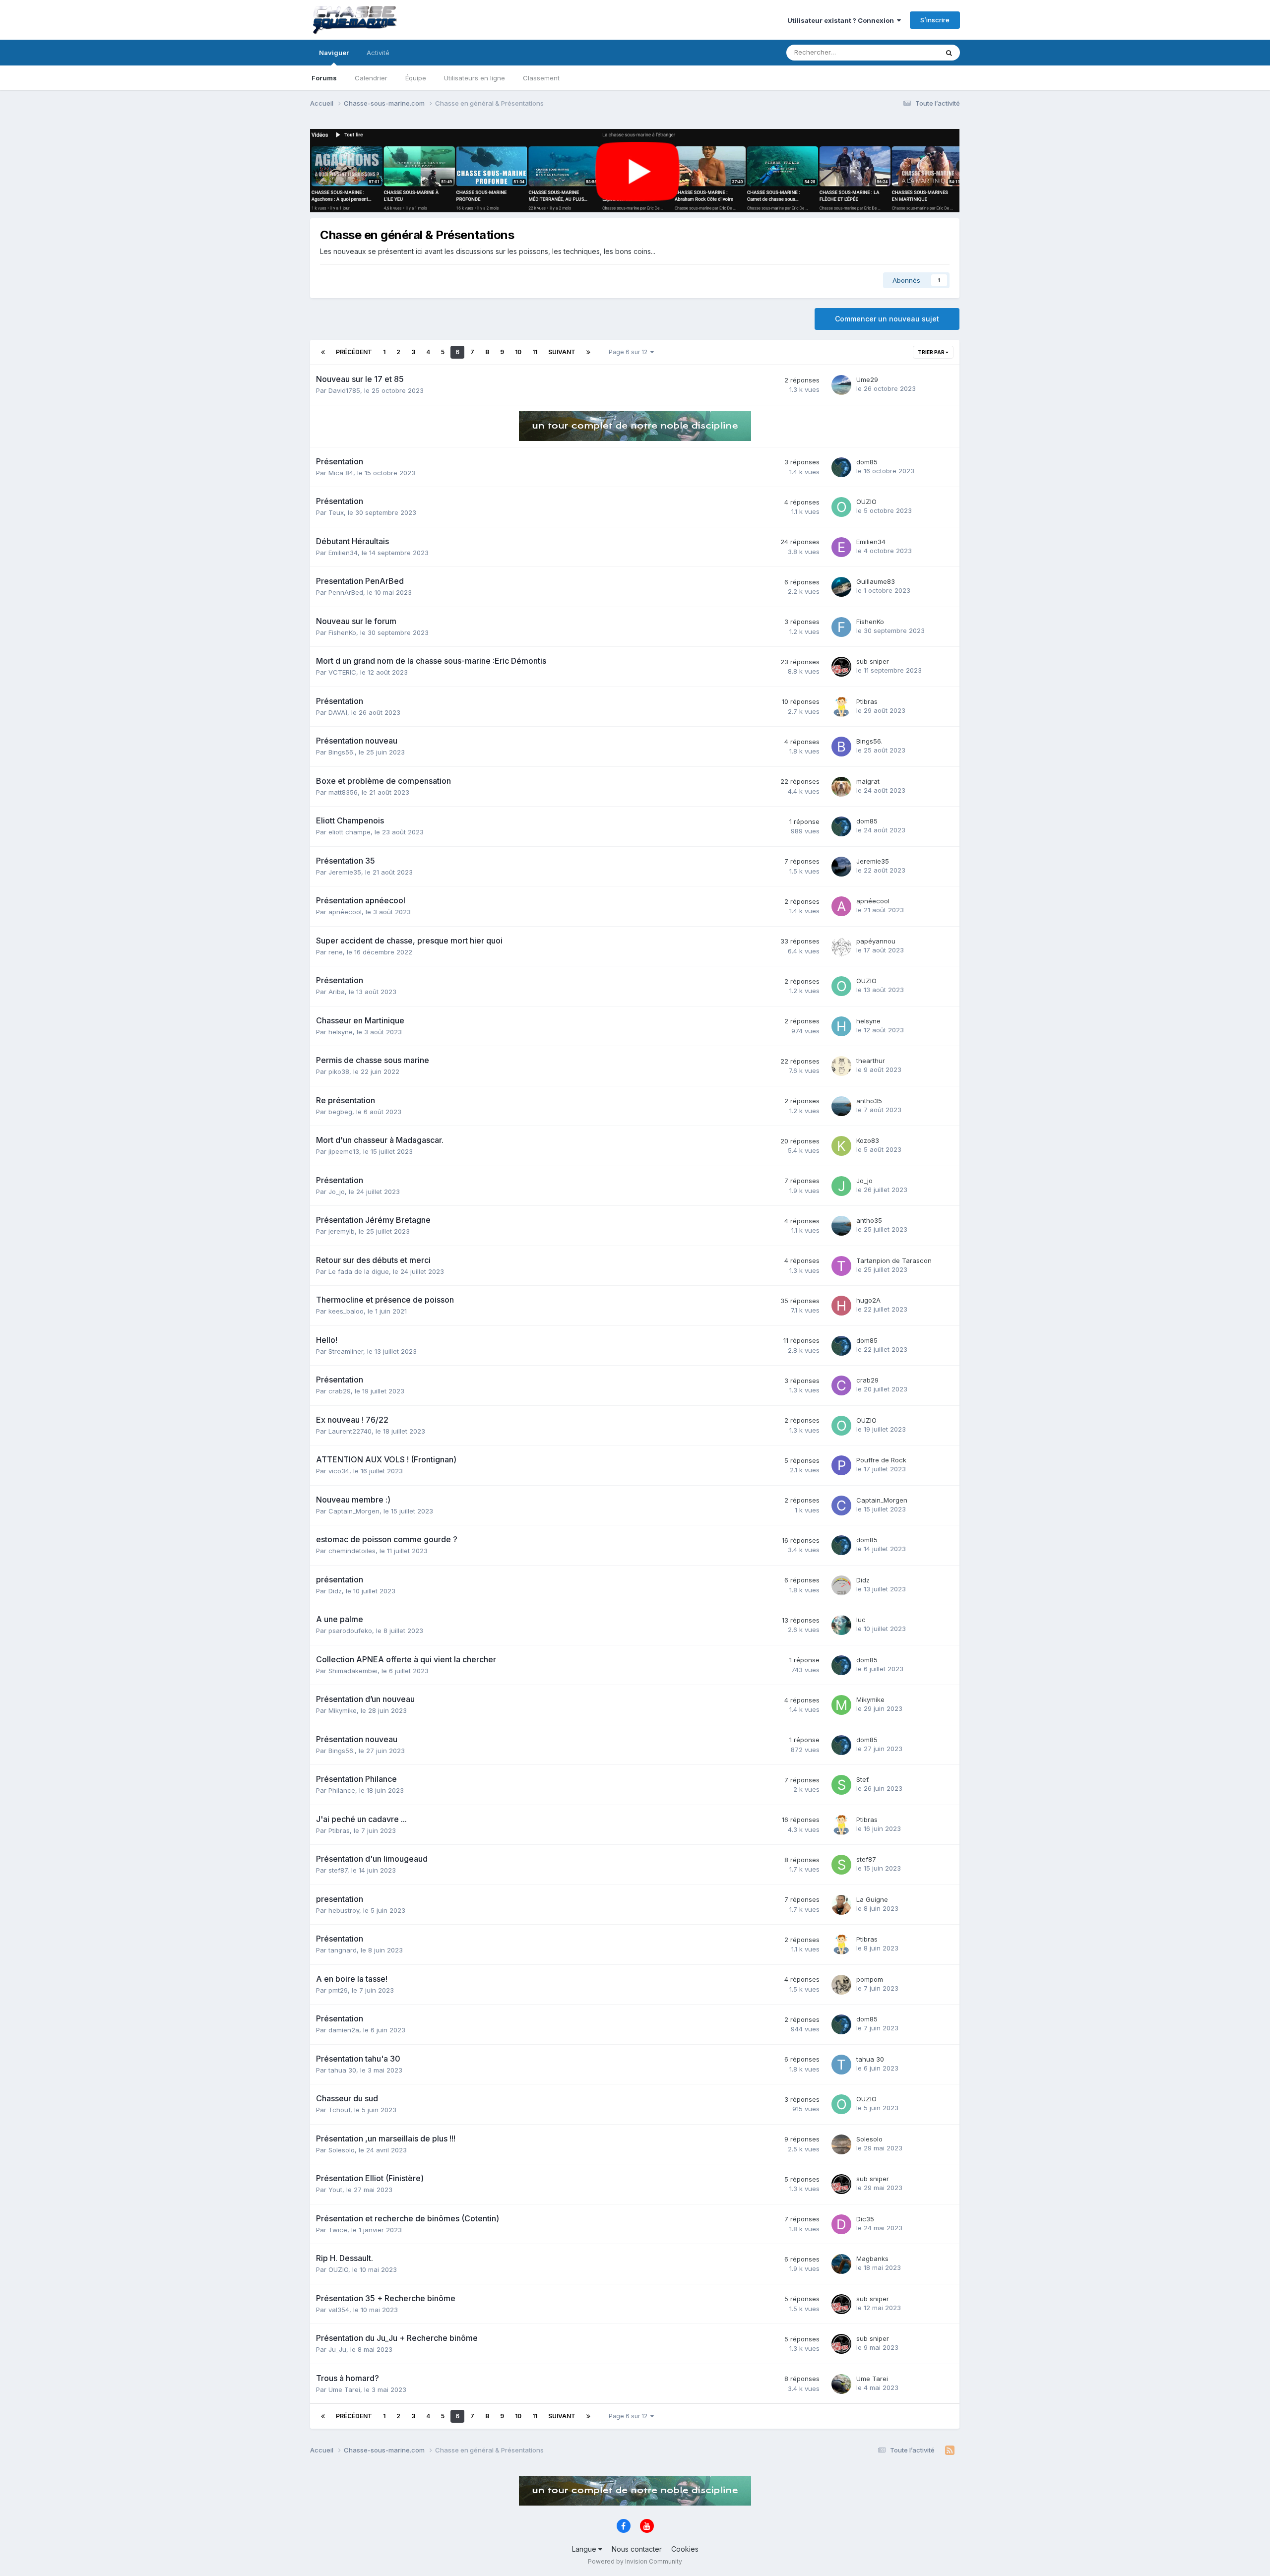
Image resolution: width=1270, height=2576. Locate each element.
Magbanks (872, 2259)
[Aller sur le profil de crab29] (841, 1385)
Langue (585, 2549)
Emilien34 (343, 553)
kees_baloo (346, 1311)
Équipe (416, 78)
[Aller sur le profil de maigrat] (841, 787)
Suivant (562, 352)
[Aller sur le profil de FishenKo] (841, 627)
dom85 (867, 462)
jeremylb (342, 1231)
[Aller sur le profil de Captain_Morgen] (841, 1506)
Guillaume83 (876, 581)
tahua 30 (342, 2070)
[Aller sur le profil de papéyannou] (841, 946)
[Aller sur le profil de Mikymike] (841, 1705)
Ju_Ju (337, 2349)
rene (336, 952)
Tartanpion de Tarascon (894, 1260)
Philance (342, 1790)
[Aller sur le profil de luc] (841, 1625)
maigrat (868, 781)
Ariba (337, 992)
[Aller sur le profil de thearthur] (841, 1066)
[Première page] (323, 352)
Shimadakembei (353, 1671)
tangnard (343, 1950)
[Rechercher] (949, 53)
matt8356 (343, 792)
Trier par (932, 352)
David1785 (344, 390)
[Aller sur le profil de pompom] (841, 1985)
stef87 (338, 1870)
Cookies (685, 2549)
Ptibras (867, 701)
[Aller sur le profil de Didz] (841, 1585)
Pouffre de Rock (881, 1460)
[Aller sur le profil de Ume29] (841, 385)
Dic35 (865, 2219)
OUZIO (866, 502)
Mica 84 (341, 473)
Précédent (354, 352)
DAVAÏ (338, 712)
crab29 (340, 1391)
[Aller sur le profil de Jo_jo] (841, 1186)
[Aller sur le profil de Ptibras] (841, 707)
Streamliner (346, 1351)
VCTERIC (342, 672)
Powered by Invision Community (635, 2561)
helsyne (341, 1032)
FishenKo (342, 632)
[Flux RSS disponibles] (950, 2450)
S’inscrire (935, 20)
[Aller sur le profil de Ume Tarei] (841, 2384)
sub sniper (873, 661)
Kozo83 (868, 1140)
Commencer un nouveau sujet (887, 319)
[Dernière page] (588, 352)
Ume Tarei (344, 2389)
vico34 (339, 1471)
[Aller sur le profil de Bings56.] (841, 747)
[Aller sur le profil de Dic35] (841, 2224)
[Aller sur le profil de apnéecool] (841, 906)
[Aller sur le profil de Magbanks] (841, 2264)
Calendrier (371, 78)
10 (518, 352)
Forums (324, 78)
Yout (335, 2190)
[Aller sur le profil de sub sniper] (841, 667)
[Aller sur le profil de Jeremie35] (841, 867)
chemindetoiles (352, 1551)
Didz (335, 1591)
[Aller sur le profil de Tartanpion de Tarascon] (841, 1266)
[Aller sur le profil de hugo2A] (841, 1306)
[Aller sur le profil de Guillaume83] (841, 587)
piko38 (339, 1071)
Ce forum (911, 52)
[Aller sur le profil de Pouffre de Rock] (841, 1465)
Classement (541, 78)
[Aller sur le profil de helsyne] (841, 1026)
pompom (870, 1979)
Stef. (863, 1779)
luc (861, 1620)
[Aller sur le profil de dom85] (841, 467)
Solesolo (342, 2150)
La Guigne (872, 1899)
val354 (339, 2310)
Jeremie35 (345, 872)
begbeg (340, 1112)
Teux (336, 512)
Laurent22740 (350, 1431)
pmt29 (338, 1990)
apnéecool (345, 912)
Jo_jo (337, 1192)
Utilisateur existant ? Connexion (842, 20)
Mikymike (343, 1710)
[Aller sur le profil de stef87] (841, 1865)
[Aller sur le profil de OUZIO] (841, 507)
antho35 (869, 1101)
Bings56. (342, 752)
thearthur (871, 1061)
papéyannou (876, 941)
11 (535, 352)
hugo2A (868, 1300)
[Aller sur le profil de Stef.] (841, 1785)
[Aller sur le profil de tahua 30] (841, 2065)
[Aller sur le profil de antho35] (841, 1106)
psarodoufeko (350, 1631)
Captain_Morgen (354, 1511)
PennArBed (346, 592)
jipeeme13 (344, 1151)
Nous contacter (637, 2549)
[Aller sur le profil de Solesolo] (841, 2144)
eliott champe (349, 832)
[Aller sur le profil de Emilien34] (841, 547)
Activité (378, 53)
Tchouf (339, 2110)
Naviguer (334, 53)
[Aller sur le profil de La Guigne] (841, 1905)
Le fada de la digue (359, 1271)
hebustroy (344, 1910)
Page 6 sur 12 (630, 352)
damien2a (344, 2030)
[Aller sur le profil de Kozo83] (841, 1146)
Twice (338, 2230)
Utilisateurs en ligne (475, 78)
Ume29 (867, 379)
